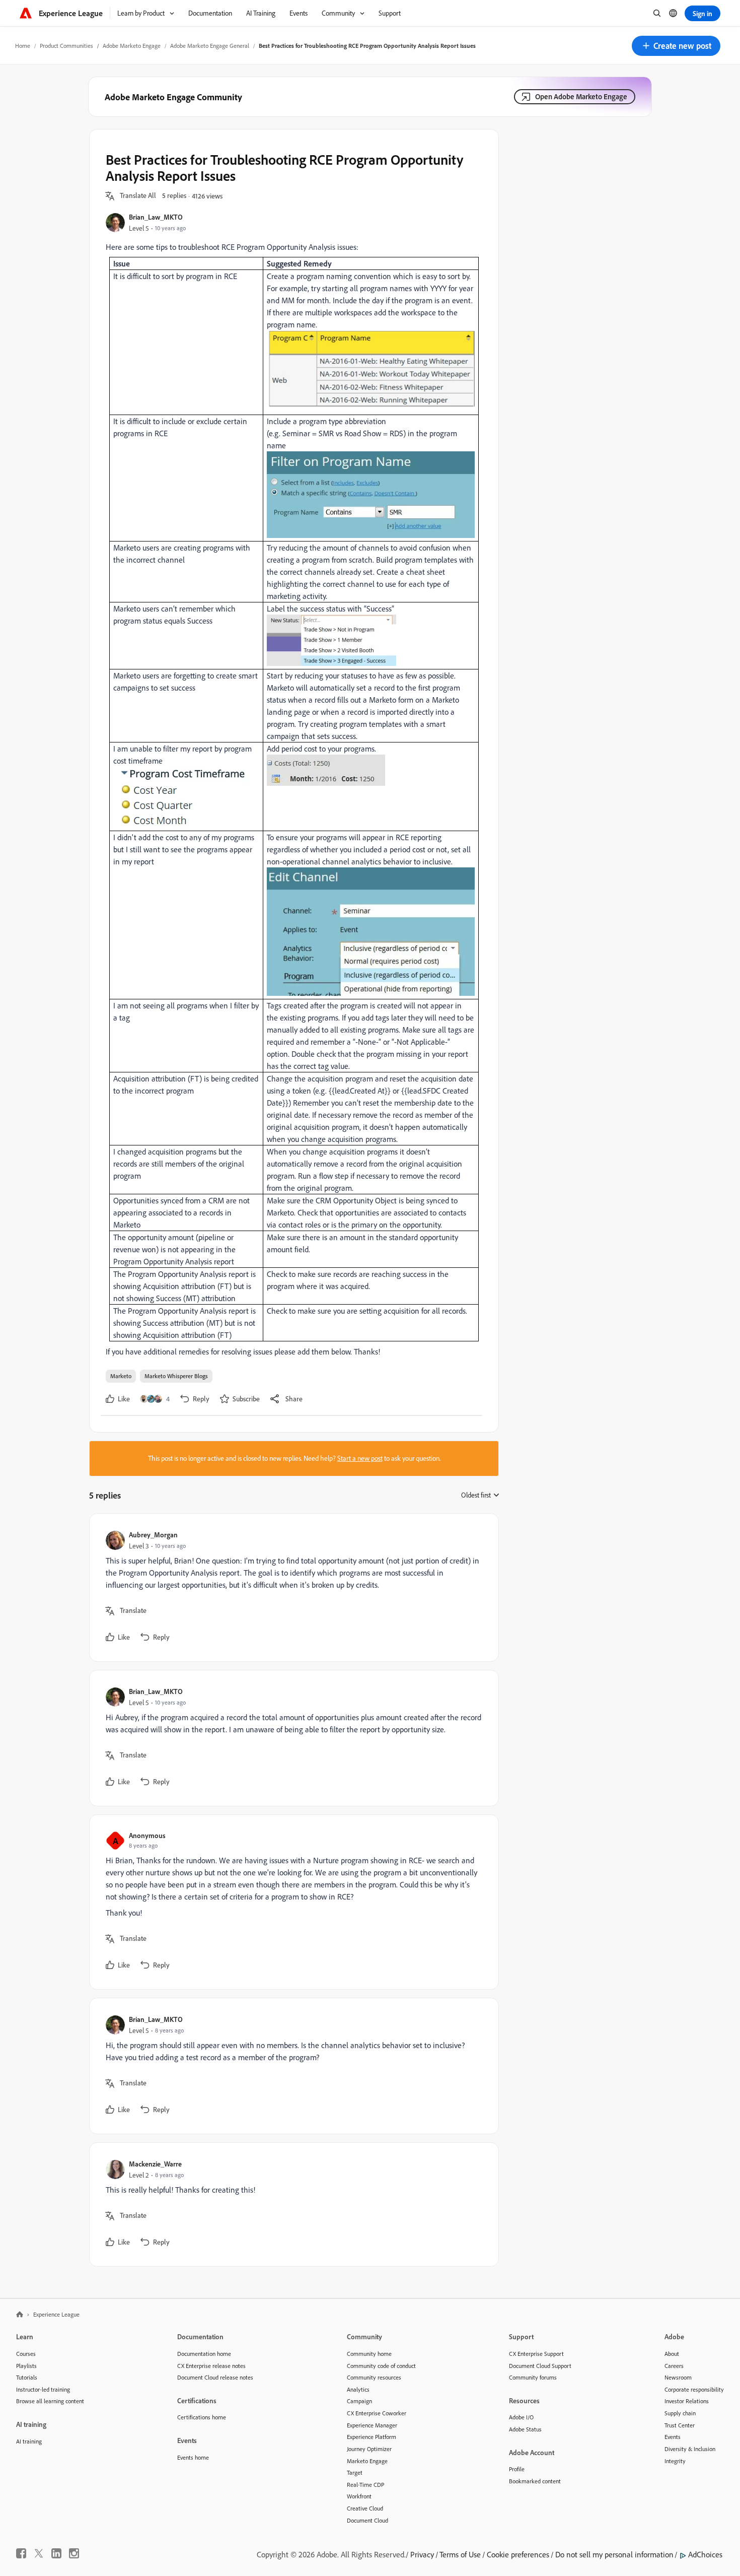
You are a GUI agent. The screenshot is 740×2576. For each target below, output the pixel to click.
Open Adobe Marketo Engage (581, 96)
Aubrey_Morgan (153, 1535)
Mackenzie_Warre (155, 2164)
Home (23, 46)
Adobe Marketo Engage (132, 46)
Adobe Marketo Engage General (210, 46)
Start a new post (360, 1458)
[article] (291, 1587)
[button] (676, 46)
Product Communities (66, 46)
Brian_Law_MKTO (156, 217)
